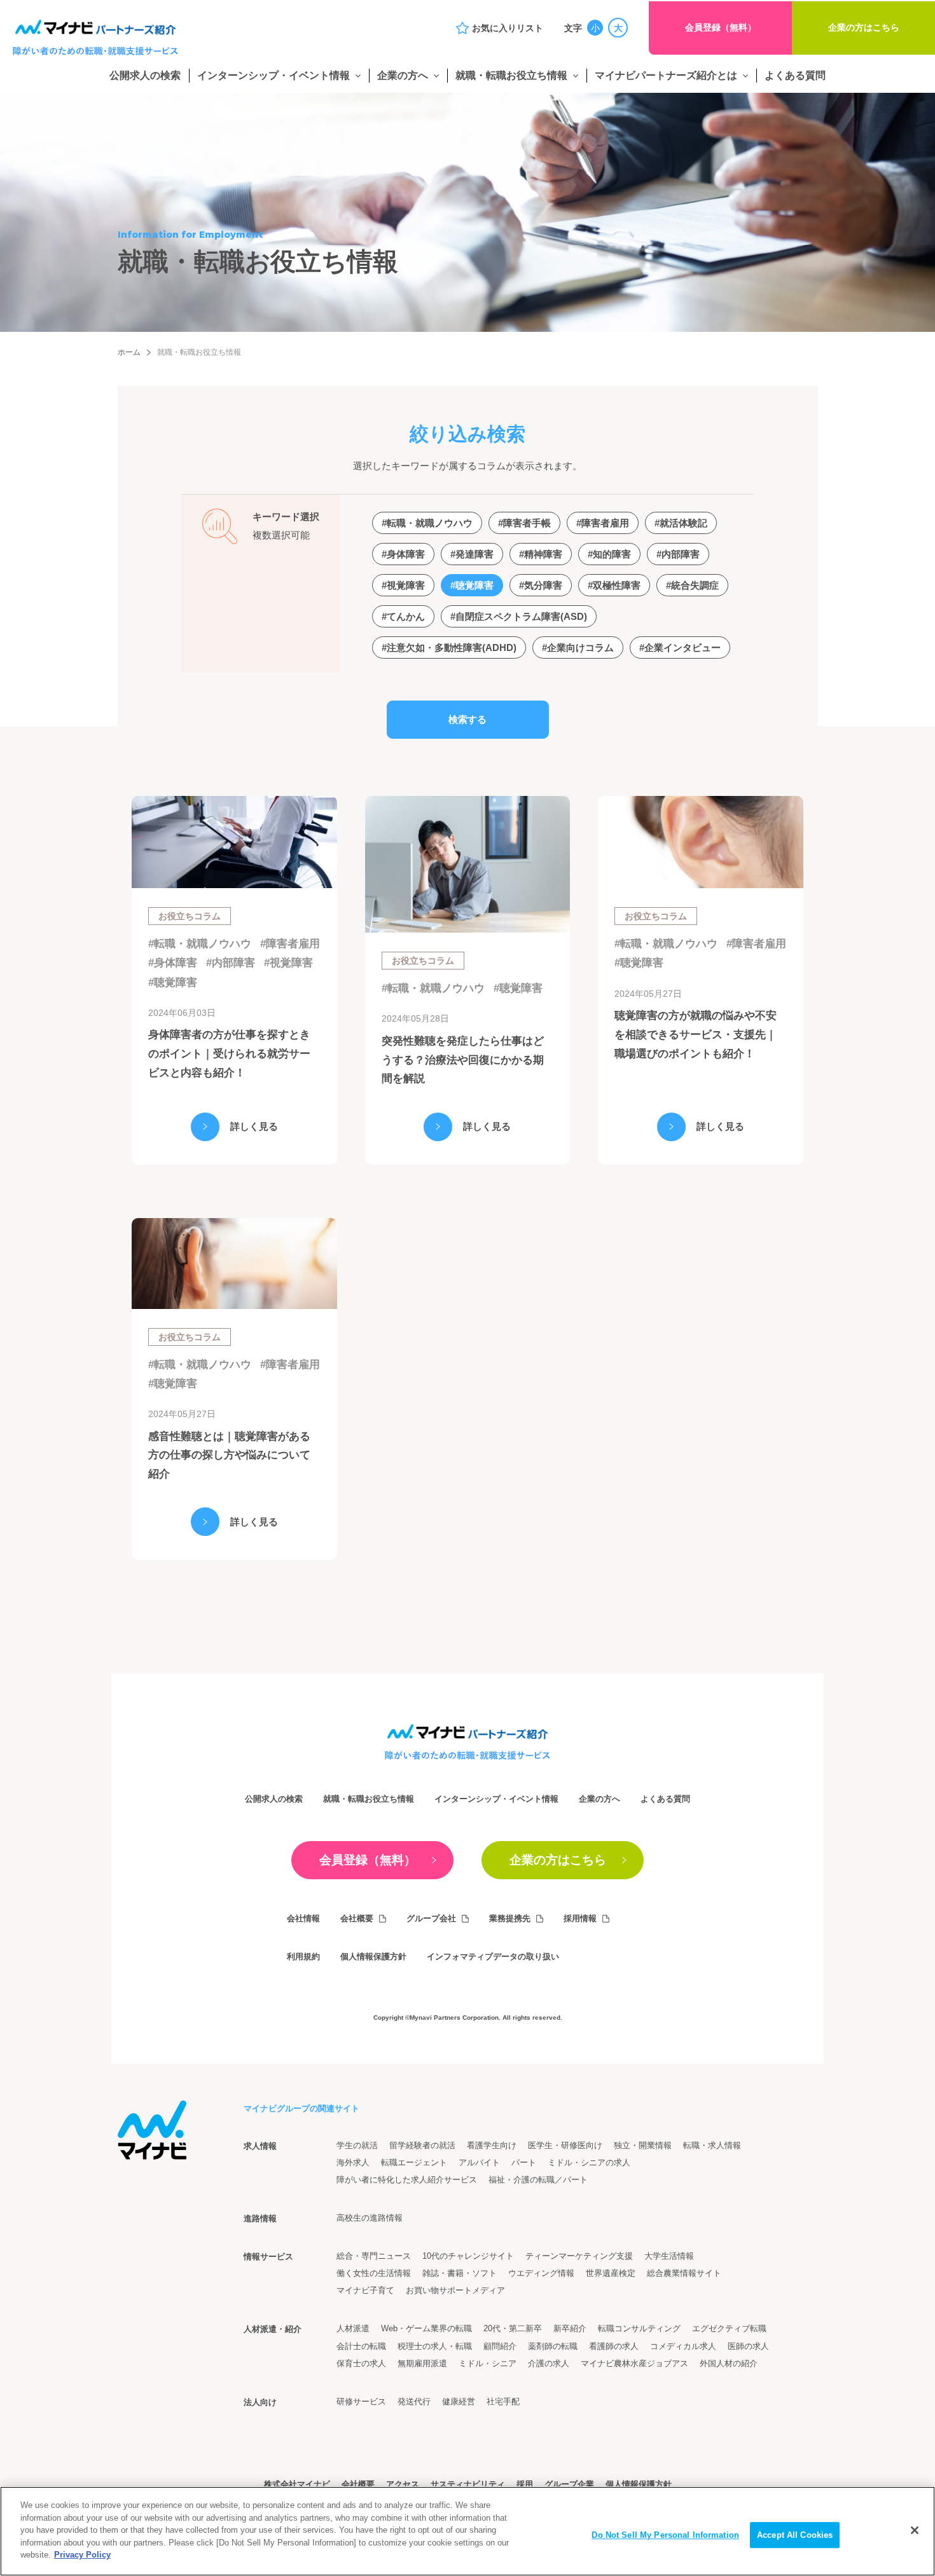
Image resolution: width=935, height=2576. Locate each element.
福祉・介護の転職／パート (538, 2180)
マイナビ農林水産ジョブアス (634, 2363)
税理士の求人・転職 (435, 2346)
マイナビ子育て (365, 2290)
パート (524, 2162)
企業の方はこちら (864, 27)
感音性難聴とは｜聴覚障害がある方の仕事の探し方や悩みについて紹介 (229, 1456)
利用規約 (303, 1956)
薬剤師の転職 (553, 2346)
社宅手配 (503, 2401)
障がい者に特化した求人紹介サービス (407, 2180)
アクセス (403, 2484)
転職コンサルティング (639, 2328)
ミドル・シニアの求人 (589, 2162)
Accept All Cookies (795, 2535)
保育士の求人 (361, 2363)
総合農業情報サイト (684, 2273)
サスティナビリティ (468, 2484)
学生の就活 (357, 2145)
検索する (468, 719)
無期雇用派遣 (422, 2363)
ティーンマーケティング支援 (579, 2256)
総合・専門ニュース (374, 2256)
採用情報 (580, 1918)
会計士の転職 (361, 2346)
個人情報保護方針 (373, 1956)
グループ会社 (431, 1918)
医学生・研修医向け (565, 2145)
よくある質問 (795, 75)
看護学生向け (492, 2145)
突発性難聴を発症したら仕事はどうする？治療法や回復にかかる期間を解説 (463, 1060)
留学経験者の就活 (422, 2145)
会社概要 (357, 1918)
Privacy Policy (82, 2555)
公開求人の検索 (145, 75)
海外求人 (353, 2162)
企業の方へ (403, 75)
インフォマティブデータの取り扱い (493, 1956)
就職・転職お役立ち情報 (511, 75)
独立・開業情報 (643, 2145)
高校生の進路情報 (370, 2218)
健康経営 (459, 2401)
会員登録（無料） (721, 27)
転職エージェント (414, 2162)
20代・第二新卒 (513, 2328)
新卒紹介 (570, 2328)
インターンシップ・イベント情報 (274, 75)
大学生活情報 (669, 2256)
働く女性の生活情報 (374, 2273)
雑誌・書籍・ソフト (460, 2273)
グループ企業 (569, 2484)
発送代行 (414, 2401)
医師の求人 (748, 2346)
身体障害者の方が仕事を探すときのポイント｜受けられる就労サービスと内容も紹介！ (229, 1054)
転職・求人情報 (712, 2145)
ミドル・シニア (488, 2363)
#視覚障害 (288, 963)
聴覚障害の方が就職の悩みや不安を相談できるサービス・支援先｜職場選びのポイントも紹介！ (696, 1035)
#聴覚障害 (173, 983)
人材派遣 (353, 2328)
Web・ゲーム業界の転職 (426, 2328)
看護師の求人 (614, 2346)
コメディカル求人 (683, 2346)
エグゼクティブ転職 (729, 2328)
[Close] (915, 2530)
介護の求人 (549, 2363)
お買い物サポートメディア (455, 2290)
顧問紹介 (500, 2346)
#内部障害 (231, 963)
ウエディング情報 (541, 2273)
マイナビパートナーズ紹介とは (666, 75)
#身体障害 (173, 963)
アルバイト (479, 2162)
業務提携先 (510, 1918)
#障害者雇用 (290, 944)
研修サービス (361, 2401)
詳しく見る (254, 1126)
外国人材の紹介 (729, 2363)
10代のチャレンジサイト (468, 2256)
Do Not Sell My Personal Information (665, 2535)
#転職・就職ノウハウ (200, 944)
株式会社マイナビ (297, 2484)
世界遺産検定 (611, 2273)
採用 (525, 2484)
